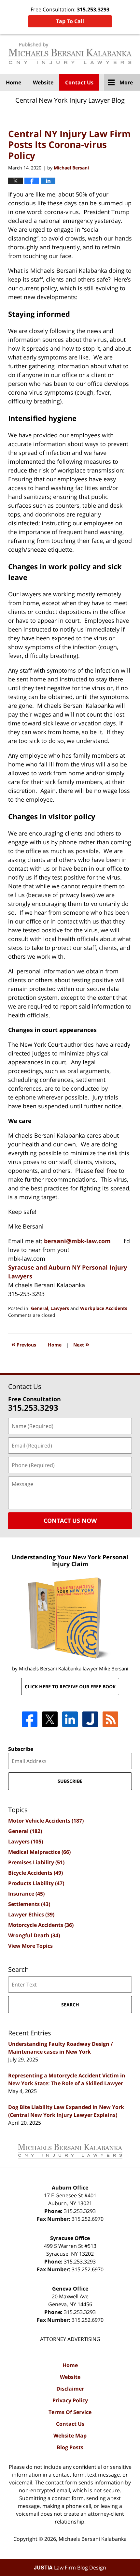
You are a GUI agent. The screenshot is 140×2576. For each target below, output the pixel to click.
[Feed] (110, 1719)
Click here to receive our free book (70, 1687)
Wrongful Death (34, 1935)
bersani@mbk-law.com (77, 1241)
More (126, 82)
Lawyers (60, 1308)
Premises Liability (36, 1862)
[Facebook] (30, 1719)
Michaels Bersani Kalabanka (93, 2539)
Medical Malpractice (39, 1852)
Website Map (70, 2436)
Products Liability (36, 1883)
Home (14, 82)
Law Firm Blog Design (70, 2568)
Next (81, 1344)
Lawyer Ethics (31, 1914)
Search (70, 2005)
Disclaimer (70, 2389)
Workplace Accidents (104, 1308)
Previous (24, 1344)
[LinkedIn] (70, 1719)
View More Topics (30, 1946)
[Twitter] (50, 1719)
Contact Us (79, 82)
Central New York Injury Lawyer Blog (70, 54)
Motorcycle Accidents (41, 1925)
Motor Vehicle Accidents (46, 1821)
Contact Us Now (70, 1521)
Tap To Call (70, 21)
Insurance (26, 1894)
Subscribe (21, 1749)
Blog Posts (70, 2447)
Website (43, 82)
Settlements (29, 1904)
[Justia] (90, 1719)
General (40, 1308)
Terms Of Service (70, 2412)
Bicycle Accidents (35, 1873)
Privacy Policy (70, 2400)
